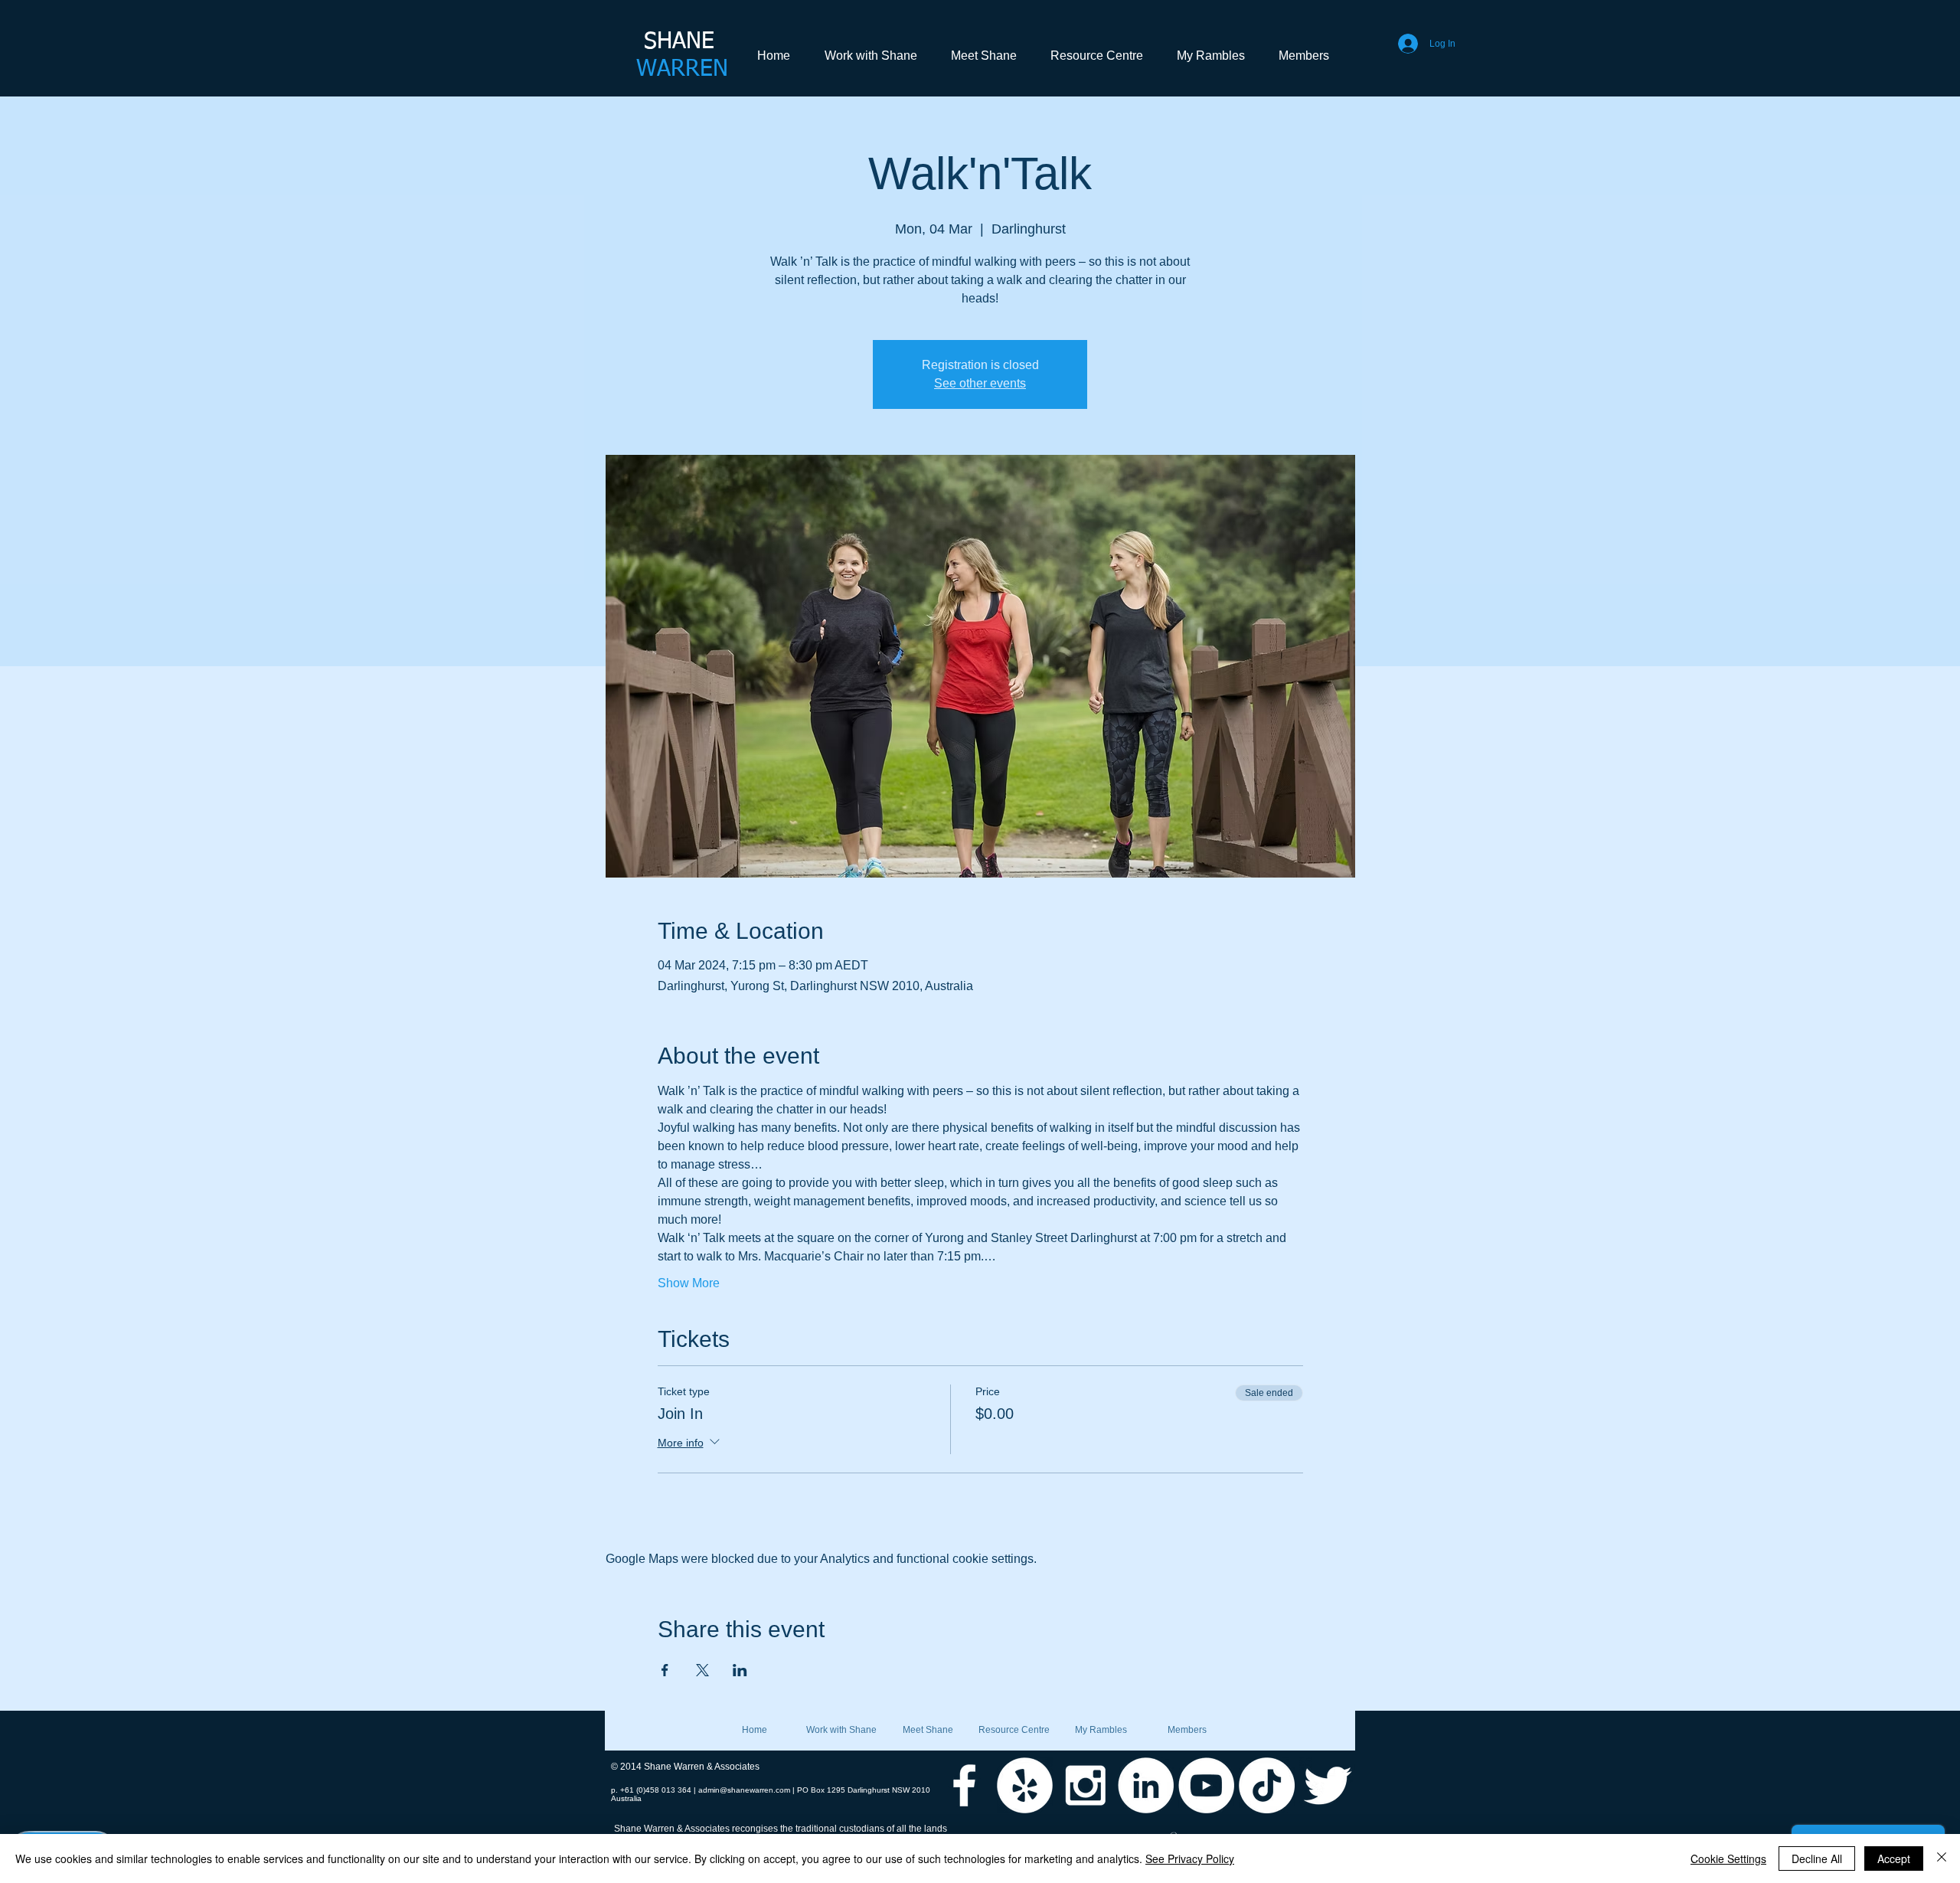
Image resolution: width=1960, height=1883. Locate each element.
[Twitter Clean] (1327, 1785)
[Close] (1942, 1858)
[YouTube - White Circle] (1206, 1785)
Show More (689, 1283)
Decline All (1817, 1858)
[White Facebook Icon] (964, 1785)
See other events (980, 383)
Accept (1894, 1858)
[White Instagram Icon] (1085, 1785)
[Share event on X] (702, 1670)
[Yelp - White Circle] (1025, 1785)
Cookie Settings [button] (1728, 1858)
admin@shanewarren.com (744, 1790)
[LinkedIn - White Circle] (1146, 1785)
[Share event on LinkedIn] (740, 1670)
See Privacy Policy (1190, 1858)
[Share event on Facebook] (665, 1670)
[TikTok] (1267, 1785)
